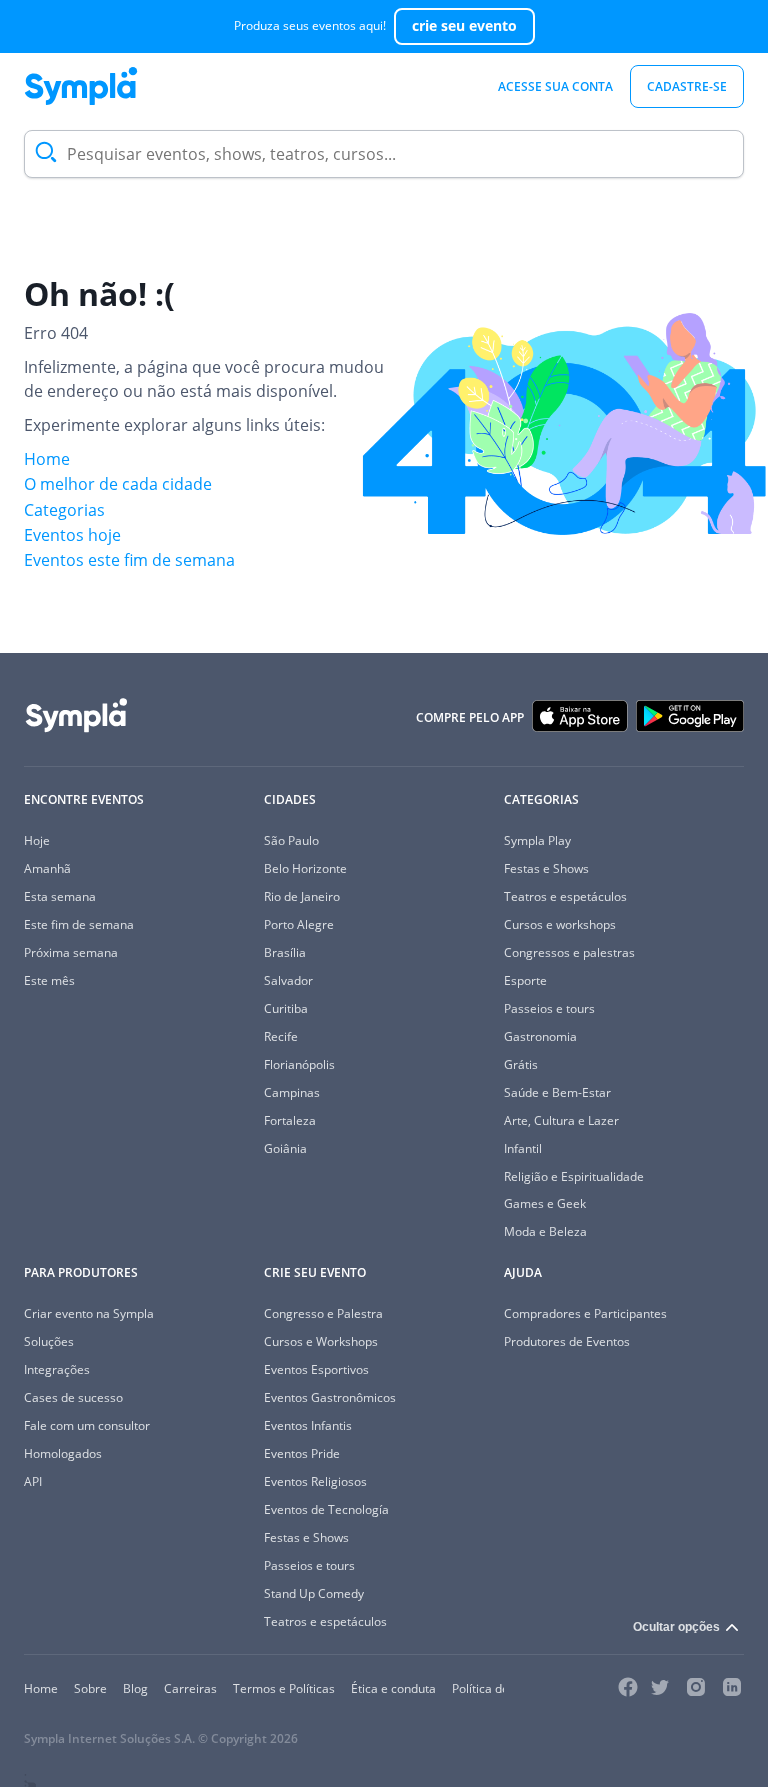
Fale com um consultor (87, 1425)
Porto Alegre (299, 924)
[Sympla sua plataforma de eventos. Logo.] (81, 86)
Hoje (37, 840)
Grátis (521, 1064)
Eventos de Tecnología (326, 1509)
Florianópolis (299, 1064)
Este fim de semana (79, 924)
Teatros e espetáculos (565, 896)
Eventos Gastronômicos (330, 1397)
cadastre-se (687, 86)
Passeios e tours (549, 1008)
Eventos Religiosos (315, 1481)
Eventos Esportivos (316, 1369)
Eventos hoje (72, 535)
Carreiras (190, 1688)
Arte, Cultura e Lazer (561, 1120)
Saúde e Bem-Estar (557, 1092)
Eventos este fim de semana (129, 560)
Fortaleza (290, 1120)
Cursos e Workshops (321, 1341)
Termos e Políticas (284, 1688)
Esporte (525, 980)
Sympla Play (537, 840)
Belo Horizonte (305, 868)
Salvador (288, 980)
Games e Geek (545, 1203)
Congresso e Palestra (323, 1313)
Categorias (64, 510)
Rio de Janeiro (302, 896)
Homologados (63, 1453)
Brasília (285, 952)
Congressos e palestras (569, 952)
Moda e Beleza (545, 1231)
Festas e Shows (546, 868)
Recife (281, 1036)
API (33, 1481)
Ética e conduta (393, 1688)
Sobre (90, 1688)
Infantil (523, 1148)
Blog (135, 1688)
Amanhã (47, 868)
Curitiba (286, 1008)
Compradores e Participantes (585, 1313)
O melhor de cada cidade (118, 484)
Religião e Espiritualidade (574, 1176)
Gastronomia (540, 1036)
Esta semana (60, 896)
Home (47, 459)
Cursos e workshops (560, 924)
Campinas (292, 1092)
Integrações (57, 1369)
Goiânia (285, 1148)
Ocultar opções (676, 1627)
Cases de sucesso (73, 1397)
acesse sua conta (555, 86)
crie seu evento (464, 25)
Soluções (49, 1341)
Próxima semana (71, 952)
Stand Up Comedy (314, 1593)
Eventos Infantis (308, 1425)
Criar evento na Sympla (89, 1313)
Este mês (49, 980)
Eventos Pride (302, 1453)
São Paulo (291, 840)
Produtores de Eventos (567, 1341)
